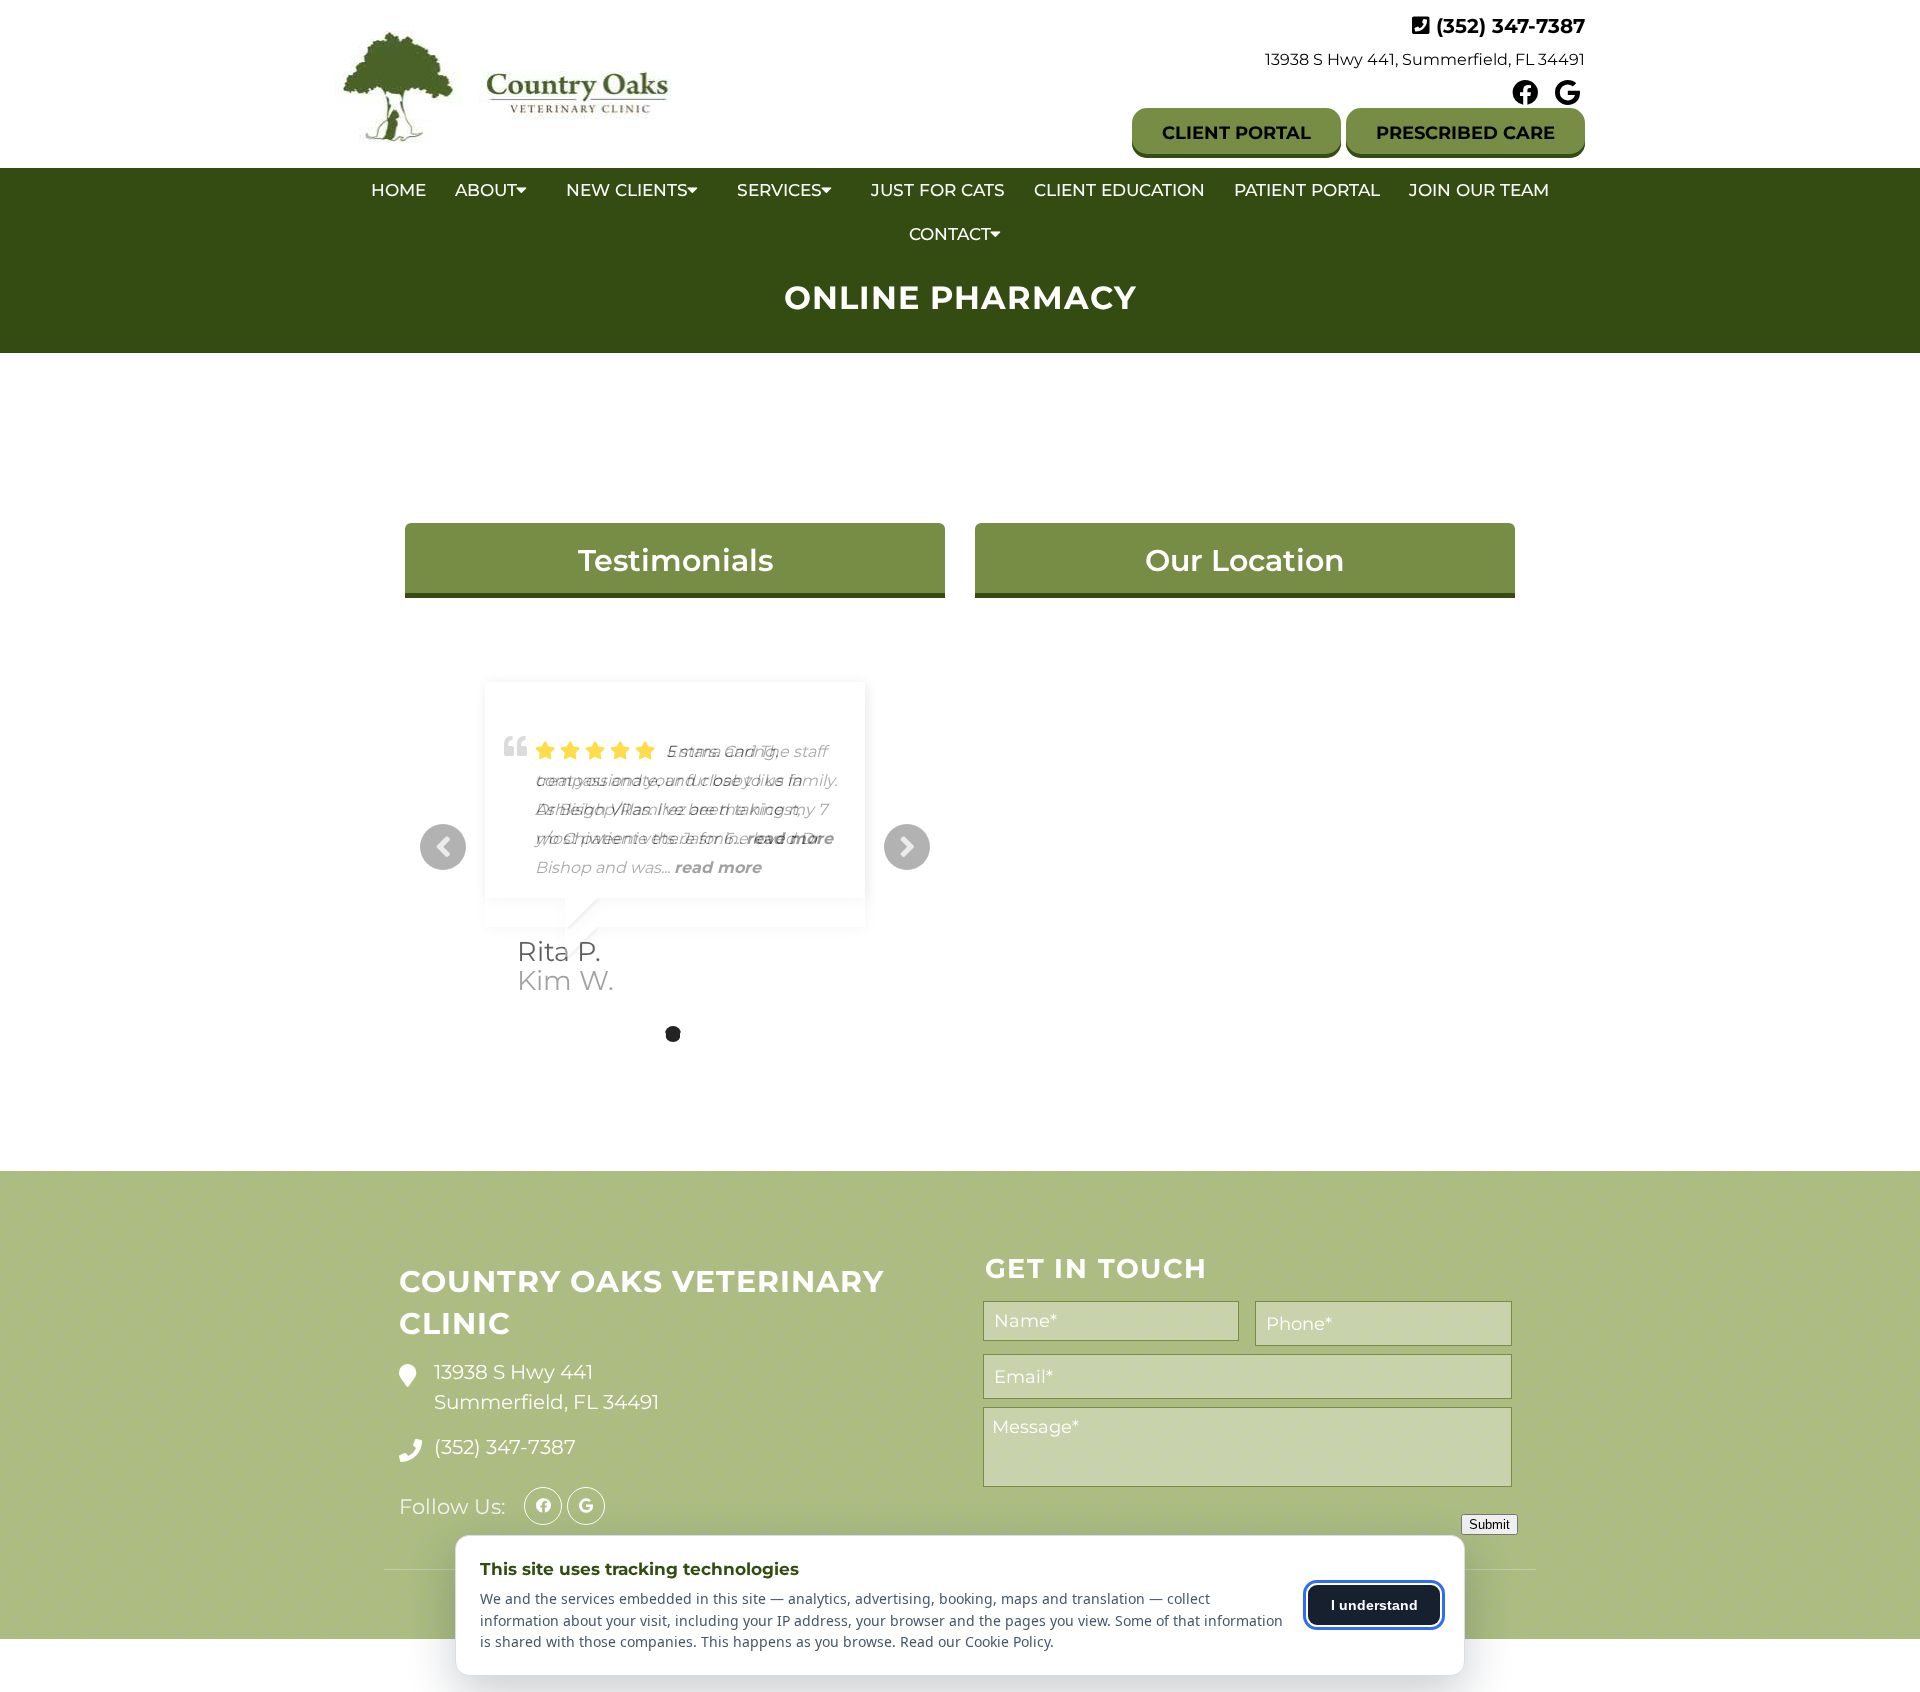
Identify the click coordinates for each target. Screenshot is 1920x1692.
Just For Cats (938, 190)
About (486, 190)
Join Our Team (1479, 190)
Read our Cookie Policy (975, 1641)
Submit (1489, 1524)
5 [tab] (733, 1034)
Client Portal (1236, 133)
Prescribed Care (1465, 133)
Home (398, 190)
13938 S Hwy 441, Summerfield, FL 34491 (1425, 59)
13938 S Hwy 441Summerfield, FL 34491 (546, 1387)
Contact (950, 234)
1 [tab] (613, 1034)
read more (717, 867)
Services (779, 190)
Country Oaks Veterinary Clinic (641, 1302)
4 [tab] (703, 1034)
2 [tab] (643, 1034)
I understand (1374, 1605)
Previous (443, 847)
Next (907, 847)
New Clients (627, 190)
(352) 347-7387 (1510, 26)
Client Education (1119, 190)
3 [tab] (673, 1034)
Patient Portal (1307, 190)
